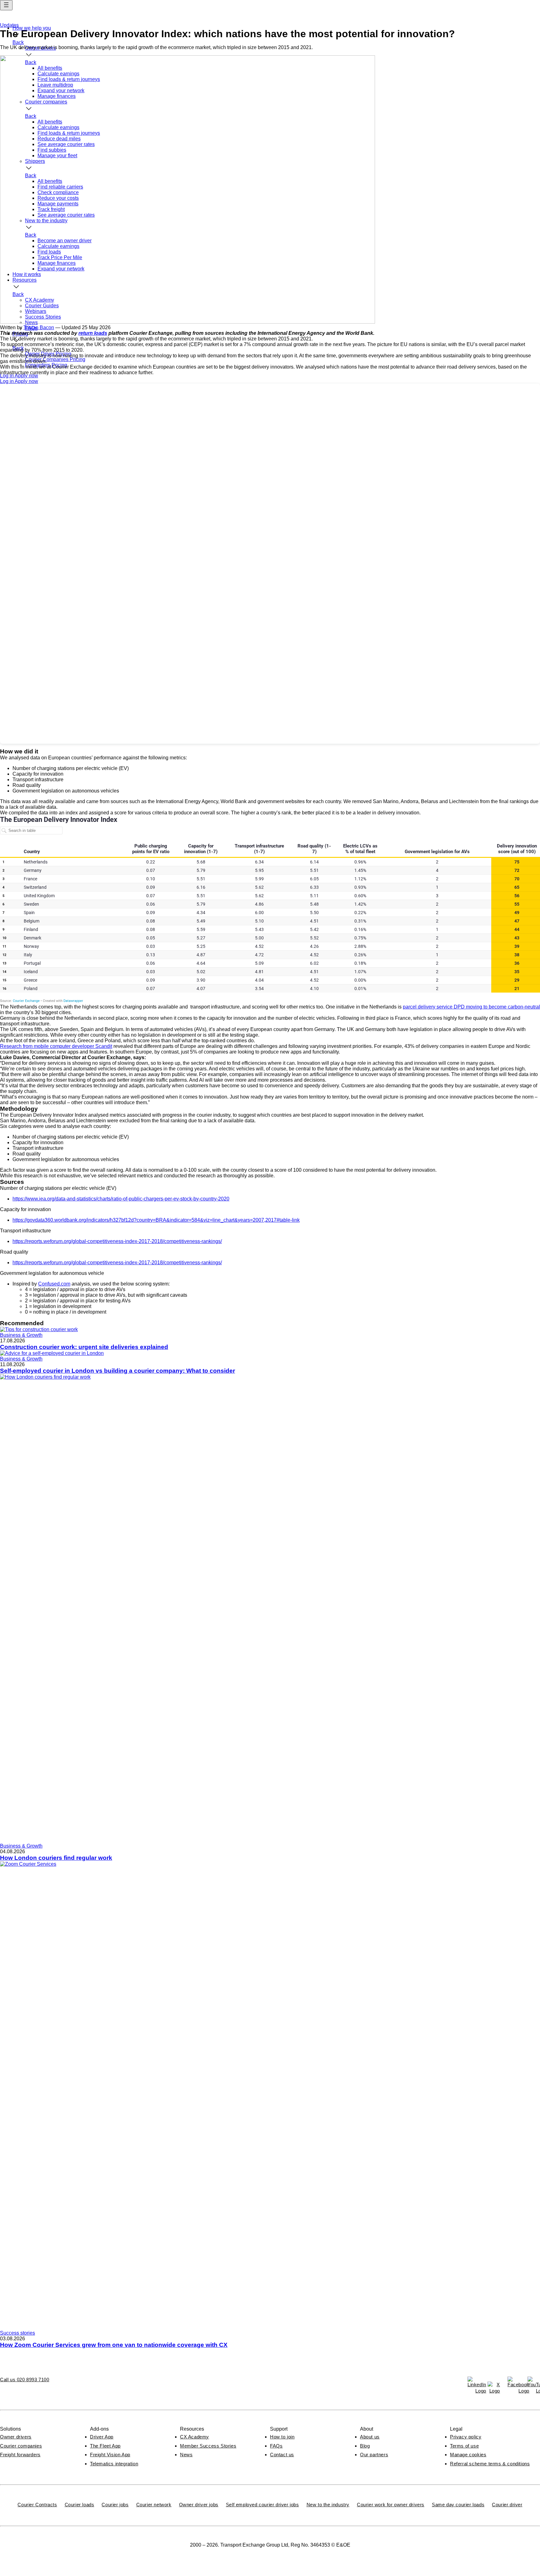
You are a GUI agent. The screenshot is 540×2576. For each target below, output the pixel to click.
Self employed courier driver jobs (262, 2505)
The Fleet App (105, 2446)
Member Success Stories (208, 2446)
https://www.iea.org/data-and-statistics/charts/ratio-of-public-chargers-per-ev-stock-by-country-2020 (121, 1199)
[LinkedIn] (474, 2383)
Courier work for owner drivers (391, 2505)
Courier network (154, 2505)
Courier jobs (115, 2505)
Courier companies (21, 2446)
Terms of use (464, 2446)
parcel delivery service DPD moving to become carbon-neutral (471, 1007)
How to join (282, 2437)
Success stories (17, 2333)
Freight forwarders (20, 2455)
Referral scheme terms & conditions (490, 2464)
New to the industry (328, 2505)
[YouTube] (534, 2383)
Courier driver (507, 2505)
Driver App (102, 2437)
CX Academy (195, 2437)
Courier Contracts (37, 2505)
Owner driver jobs (199, 2505)
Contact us (282, 2455)
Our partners (374, 2455)
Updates (9, 25)
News (186, 2455)
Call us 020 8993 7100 (25, 2380)
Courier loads (80, 2505)
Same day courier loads (458, 2505)
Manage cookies (468, 2455)
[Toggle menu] (6, 5)
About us (370, 2437)
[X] (494, 2388)
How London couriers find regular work (56, 1858)
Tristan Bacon (39, 327)
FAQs (276, 2446)
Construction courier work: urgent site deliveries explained (84, 1347)
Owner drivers (16, 2437)
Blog (365, 2446)
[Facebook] (514, 2383)
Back (18, 42)
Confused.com (54, 1284)
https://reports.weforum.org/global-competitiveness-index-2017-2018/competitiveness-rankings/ (117, 1241)
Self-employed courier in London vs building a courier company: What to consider (117, 1371)
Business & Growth (21, 1335)
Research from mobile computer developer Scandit (56, 1046)
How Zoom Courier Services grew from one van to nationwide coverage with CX (114, 2345)
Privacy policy (466, 2437)
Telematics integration (114, 2464)
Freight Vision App (110, 2455)
